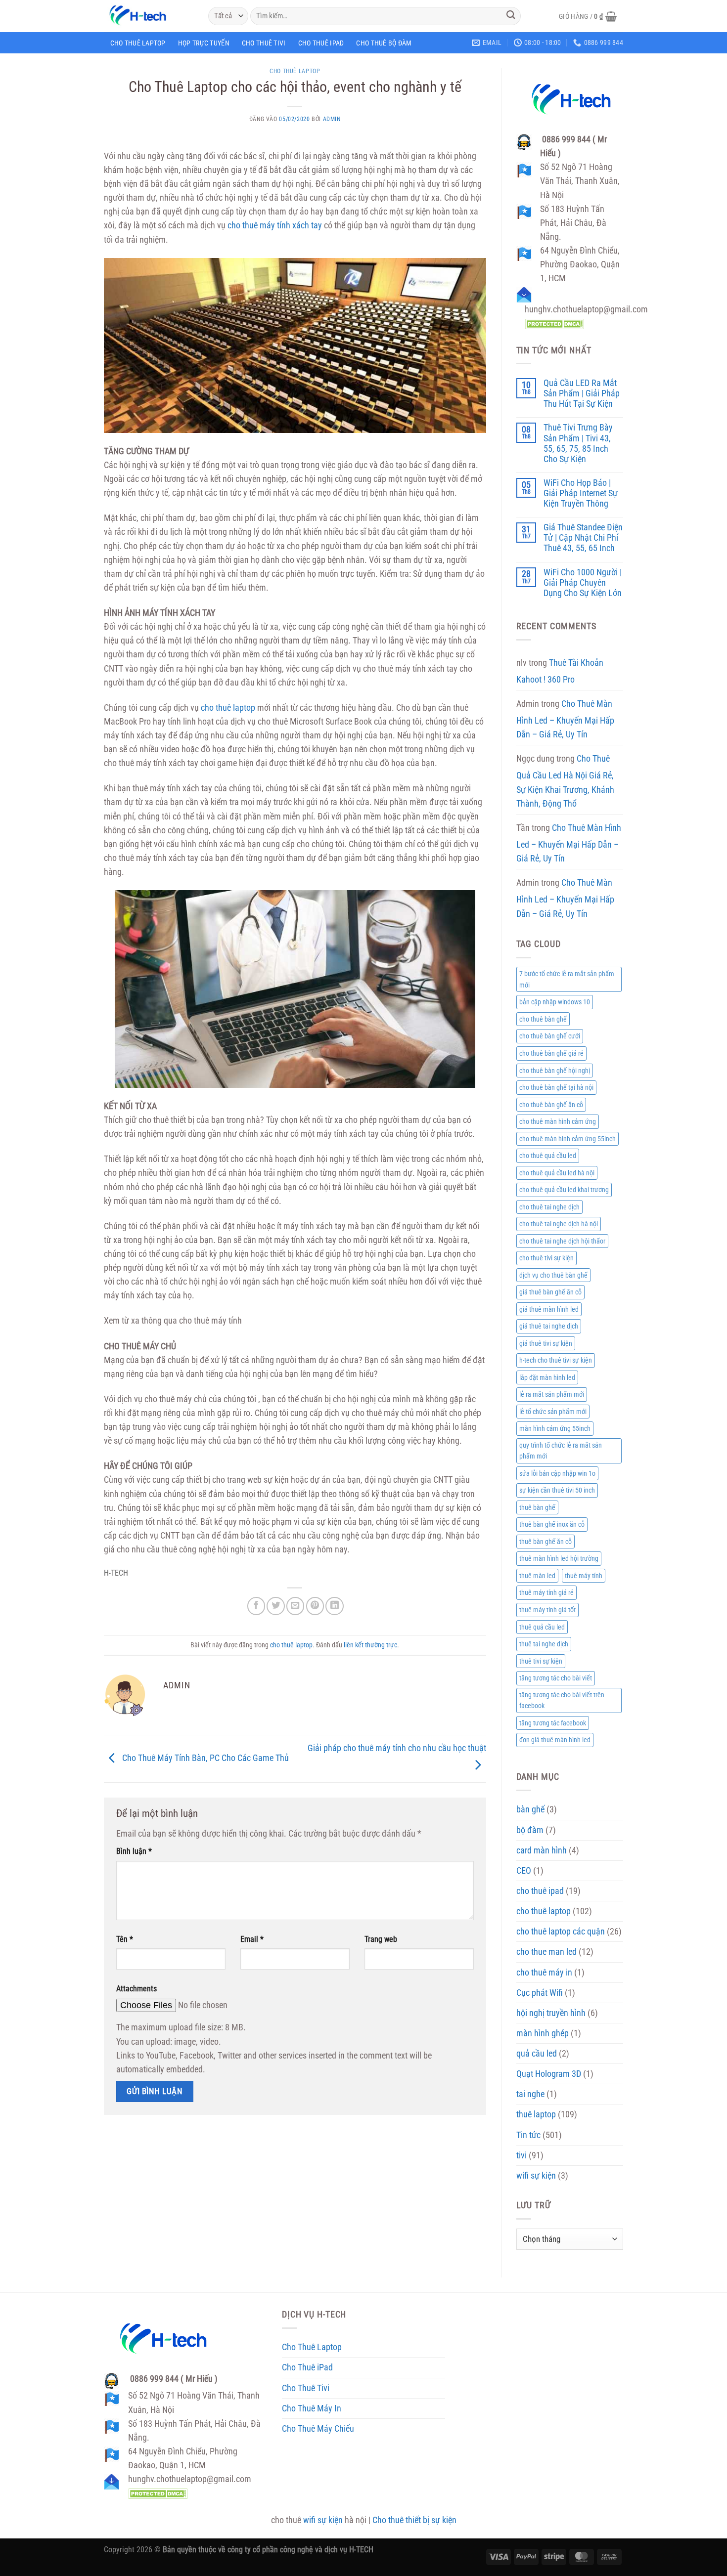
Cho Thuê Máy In (312, 2408)
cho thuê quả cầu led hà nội (557, 1173)
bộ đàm (530, 1830)
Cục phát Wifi (540, 1993)
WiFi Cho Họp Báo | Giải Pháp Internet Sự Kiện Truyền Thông (581, 493)
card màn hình (542, 1850)
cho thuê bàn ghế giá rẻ (551, 1053)
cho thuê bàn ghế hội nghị (555, 1071)
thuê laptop (536, 2114)
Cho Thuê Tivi (264, 43)
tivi (522, 2155)
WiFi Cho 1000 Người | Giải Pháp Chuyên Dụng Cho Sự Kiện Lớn (583, 583)
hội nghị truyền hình (551, 2013)
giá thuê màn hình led (549, 1309)
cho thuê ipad (540, 1891)
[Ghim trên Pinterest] (315, 1606)
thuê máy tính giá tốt (547, 1610)
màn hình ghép (543, 2033)
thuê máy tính (584, 1576)
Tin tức (528, 2135)
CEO (524, 1871)
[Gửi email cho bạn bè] (295, 1606)
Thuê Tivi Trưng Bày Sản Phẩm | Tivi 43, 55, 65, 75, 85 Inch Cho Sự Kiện (578, 443)
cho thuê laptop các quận (561, 1932)
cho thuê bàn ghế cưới (550, 1036)
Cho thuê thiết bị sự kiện (414, 2520)
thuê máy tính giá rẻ (546, 1592)
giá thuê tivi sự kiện (546, 1343)
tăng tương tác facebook (553, 1723)
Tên (125, 1939)
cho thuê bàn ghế (543, 1019)
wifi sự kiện (536, 2176)
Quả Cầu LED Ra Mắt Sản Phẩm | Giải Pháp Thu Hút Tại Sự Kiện (582, 393)
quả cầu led (537, 2054)
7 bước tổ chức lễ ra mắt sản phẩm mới (567, 979)
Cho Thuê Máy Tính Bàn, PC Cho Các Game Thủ (204, 1758)
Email (252, 1939)
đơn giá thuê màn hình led (555, 1740)
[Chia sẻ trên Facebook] (256, 1606)
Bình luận (134, 1851)
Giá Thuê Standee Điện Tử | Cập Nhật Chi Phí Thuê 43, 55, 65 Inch (583, 538)
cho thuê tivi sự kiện (546, 1258)
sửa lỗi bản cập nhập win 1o (557, 1473)
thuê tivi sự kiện (541, 1661)
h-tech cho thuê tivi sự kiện (556, 1360)
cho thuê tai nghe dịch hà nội (559, 1224)
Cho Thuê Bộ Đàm (384, 43)
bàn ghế (530, 1809)
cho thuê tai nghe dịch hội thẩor (562, 1241)
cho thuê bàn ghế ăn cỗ (551, 1105)
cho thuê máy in (544, 1973)
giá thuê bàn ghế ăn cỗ (550, 1292)
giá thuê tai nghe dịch (549, 1326)
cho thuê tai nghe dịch (549, 1207)
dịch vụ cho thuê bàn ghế (553, 1275)
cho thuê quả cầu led (548, 1156)
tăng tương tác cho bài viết (556, 1678)
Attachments (136, 1989)
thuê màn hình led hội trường (559, 1558)
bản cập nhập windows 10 (555, 1002)
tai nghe (530, 2094)
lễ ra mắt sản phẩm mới (552, 1394)
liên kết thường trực (370, 1645)
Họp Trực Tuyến (204, 43)
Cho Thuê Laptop (138, 43)
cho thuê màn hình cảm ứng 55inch (568, 1139)
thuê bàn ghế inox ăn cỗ (552, 1524)
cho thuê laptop (295, 71)
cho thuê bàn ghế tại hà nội (556, 1087)
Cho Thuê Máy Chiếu (318, 2429)
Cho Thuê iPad (321, 43)
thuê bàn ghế (537, 1507)
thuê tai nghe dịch (544, 1644)
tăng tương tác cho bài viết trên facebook (562, 1700)
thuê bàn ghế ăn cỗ (545, 1542)
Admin (332, 119)
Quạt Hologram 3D (549, 2074)
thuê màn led (537, 1576)
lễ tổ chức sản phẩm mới (553, 1412)
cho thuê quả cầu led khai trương (564, 1190)
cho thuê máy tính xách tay (275, 225)
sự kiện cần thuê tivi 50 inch (557, 1490)
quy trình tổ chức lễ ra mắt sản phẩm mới (561, 1451)
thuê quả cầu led (542, 1627)
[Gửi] (511, 16)
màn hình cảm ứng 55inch (555, 1428)
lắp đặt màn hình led (547, 1377)
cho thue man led (546, 1952)
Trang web (381, 1939)
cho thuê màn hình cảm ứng (558, 1121)
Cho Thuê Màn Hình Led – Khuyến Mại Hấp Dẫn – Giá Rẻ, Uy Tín (565, 719)
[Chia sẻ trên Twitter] (275, 1606)
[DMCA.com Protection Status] (554, 323)
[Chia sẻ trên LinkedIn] (334, 1606)
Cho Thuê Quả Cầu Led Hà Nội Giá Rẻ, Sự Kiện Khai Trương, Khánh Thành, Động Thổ (565, 781)
